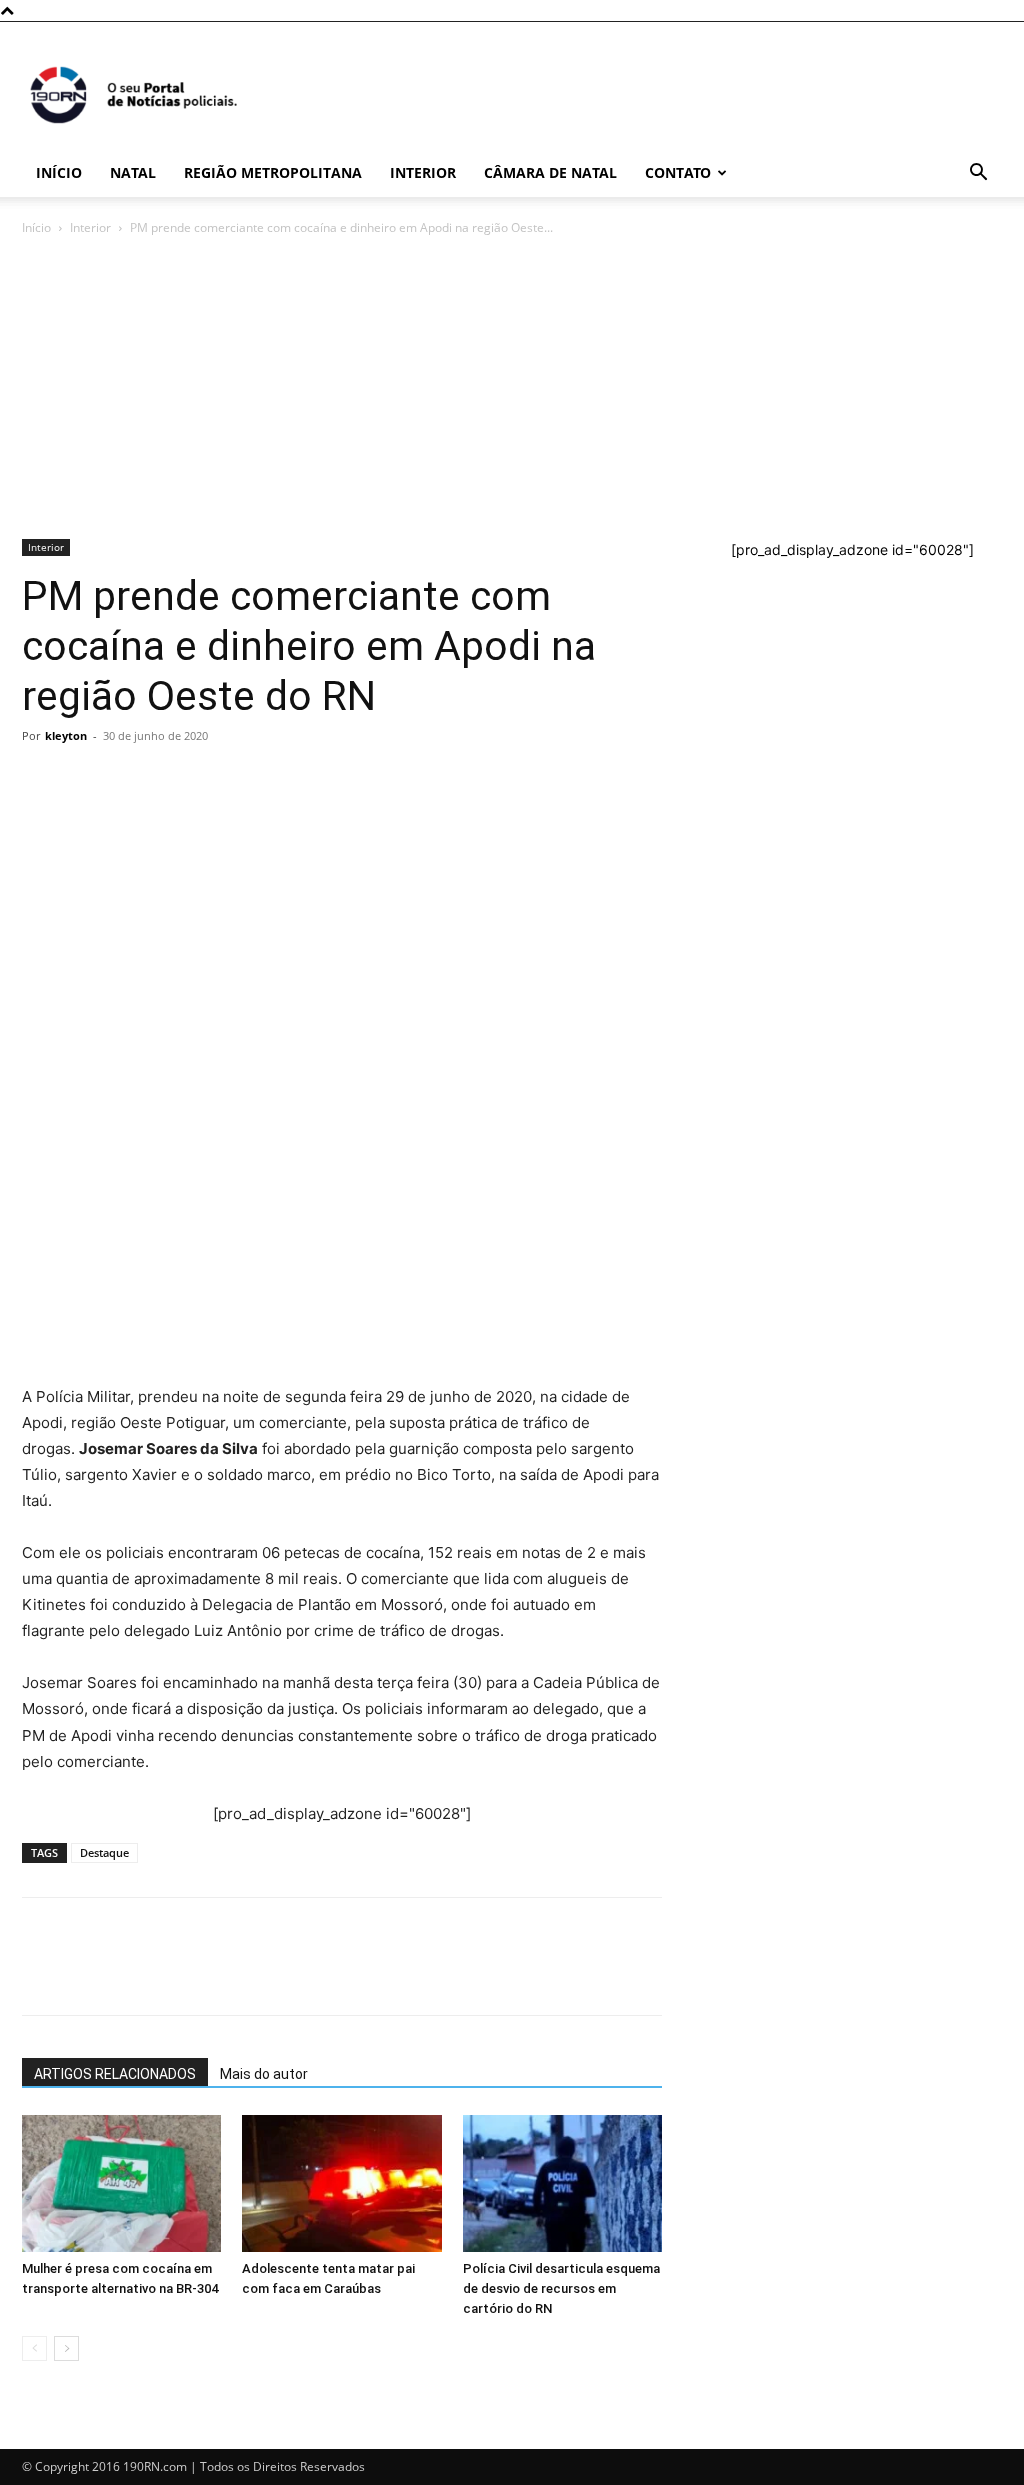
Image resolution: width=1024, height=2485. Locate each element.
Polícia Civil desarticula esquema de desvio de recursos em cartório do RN (561, 2288)
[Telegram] (180, 781)
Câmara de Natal (550, 172)
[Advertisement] (512, 389)
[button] (978, 174)
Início (59, 172)
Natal (133, 172)
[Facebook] (88, 781)
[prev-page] (34, 2348)
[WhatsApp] (42, 781)
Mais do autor (264, 2074)
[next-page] (66, 2348)
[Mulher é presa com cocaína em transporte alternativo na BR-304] (121, 2183)
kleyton (66, 735)
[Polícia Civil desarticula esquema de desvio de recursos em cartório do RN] (562, 2183)
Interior (423, 172)
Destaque (104, 1852)
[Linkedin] (226, 781)
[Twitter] (134, 781)
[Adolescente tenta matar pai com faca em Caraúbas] (341, 2183)
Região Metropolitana (273, 172)
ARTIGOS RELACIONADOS (115, 2074)
